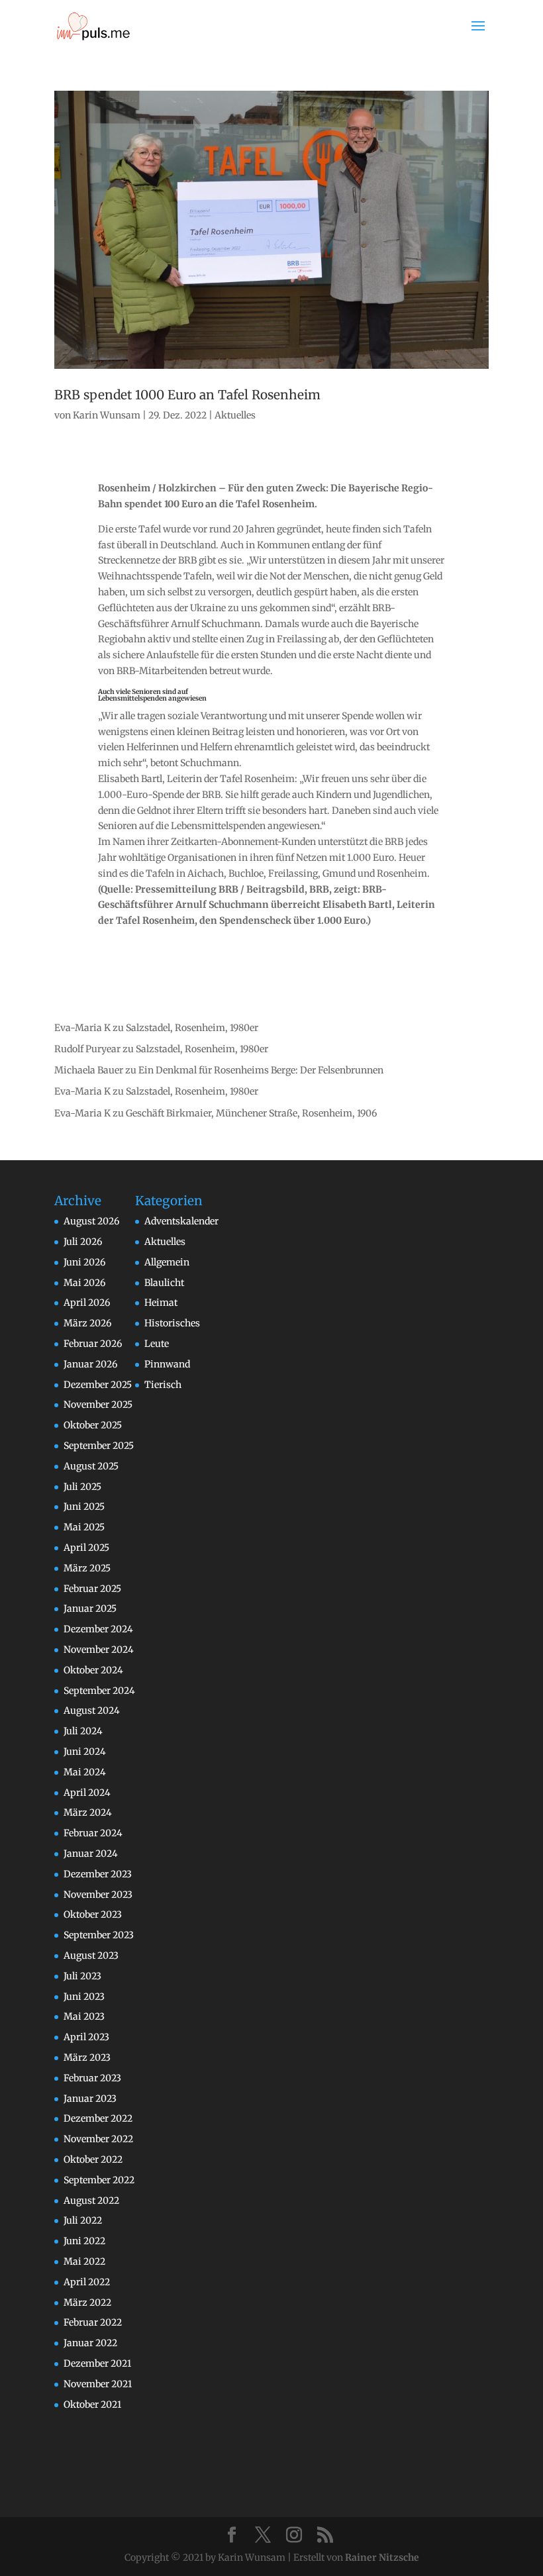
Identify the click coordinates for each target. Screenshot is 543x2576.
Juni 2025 (84, 1507)
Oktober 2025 (93, 1425)
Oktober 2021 (92, 2404)
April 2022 (87, 2282)
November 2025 (98, 1405)
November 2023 (98, 1895)
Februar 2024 (93, 1833)
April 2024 (87, 1793)
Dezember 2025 (98, 1385)
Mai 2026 (84, 1283)
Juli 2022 (83, 2220)
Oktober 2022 (93, 2159)
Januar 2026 (90, 1364)
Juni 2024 (85, 1752)
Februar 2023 (92, 2078)
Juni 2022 (84, 2241)
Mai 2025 (84, 1527)
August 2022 (91, 2201)
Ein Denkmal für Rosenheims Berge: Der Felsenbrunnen (261, 1070)
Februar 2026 (93, 1344)
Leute (157, 1344)
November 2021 (98, 2384)
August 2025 (91, 1466)
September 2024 (99, 1691)
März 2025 (87, 1568)
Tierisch (163, 1385)
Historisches (172, 1323)
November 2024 (99, 1650)
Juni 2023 (84, 1997)
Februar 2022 (93, 2322)
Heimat (161, 1303)
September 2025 (99, 1446)
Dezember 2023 (98, 1874)
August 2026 (91, 1221)
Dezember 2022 (98, 2118)
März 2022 (87, 2303)
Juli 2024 (83, 1731)
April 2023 (86, 2037)
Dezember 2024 (98, 1629)
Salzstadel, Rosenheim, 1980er (192, 1028)
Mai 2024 (85, 1772)
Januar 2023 (90, 2099)
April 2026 (87, 1303)
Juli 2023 (82, 1976)
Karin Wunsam (107, 415)
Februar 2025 (92, 1589)
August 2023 (91, 1956)
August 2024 (92, 1710)
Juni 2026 (84, 1262)
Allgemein (167, 1262)
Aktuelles (235, 415)
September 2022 (99, 2180)
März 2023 (87, 2057)
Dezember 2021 (97, 2363)
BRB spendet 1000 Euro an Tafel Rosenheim (187, 395)
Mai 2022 (84, 2261)
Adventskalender (181, 1221)
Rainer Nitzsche (382, 2557)
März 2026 (87, 1323)
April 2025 (86, 1548)
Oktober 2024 (93, 1670)
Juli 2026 (83, 1242)
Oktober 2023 (93, 1914)
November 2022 (98, 2139)
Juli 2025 (82, 1487)
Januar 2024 (91, 1854)
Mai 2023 (84, 2016)
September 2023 (99, 1935)
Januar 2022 (90, 2343)
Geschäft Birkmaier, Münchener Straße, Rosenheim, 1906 (251, 1113)
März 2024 (88, 1812)
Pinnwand (167, 1364)
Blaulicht (164, 1283)
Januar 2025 (90, 1609)
